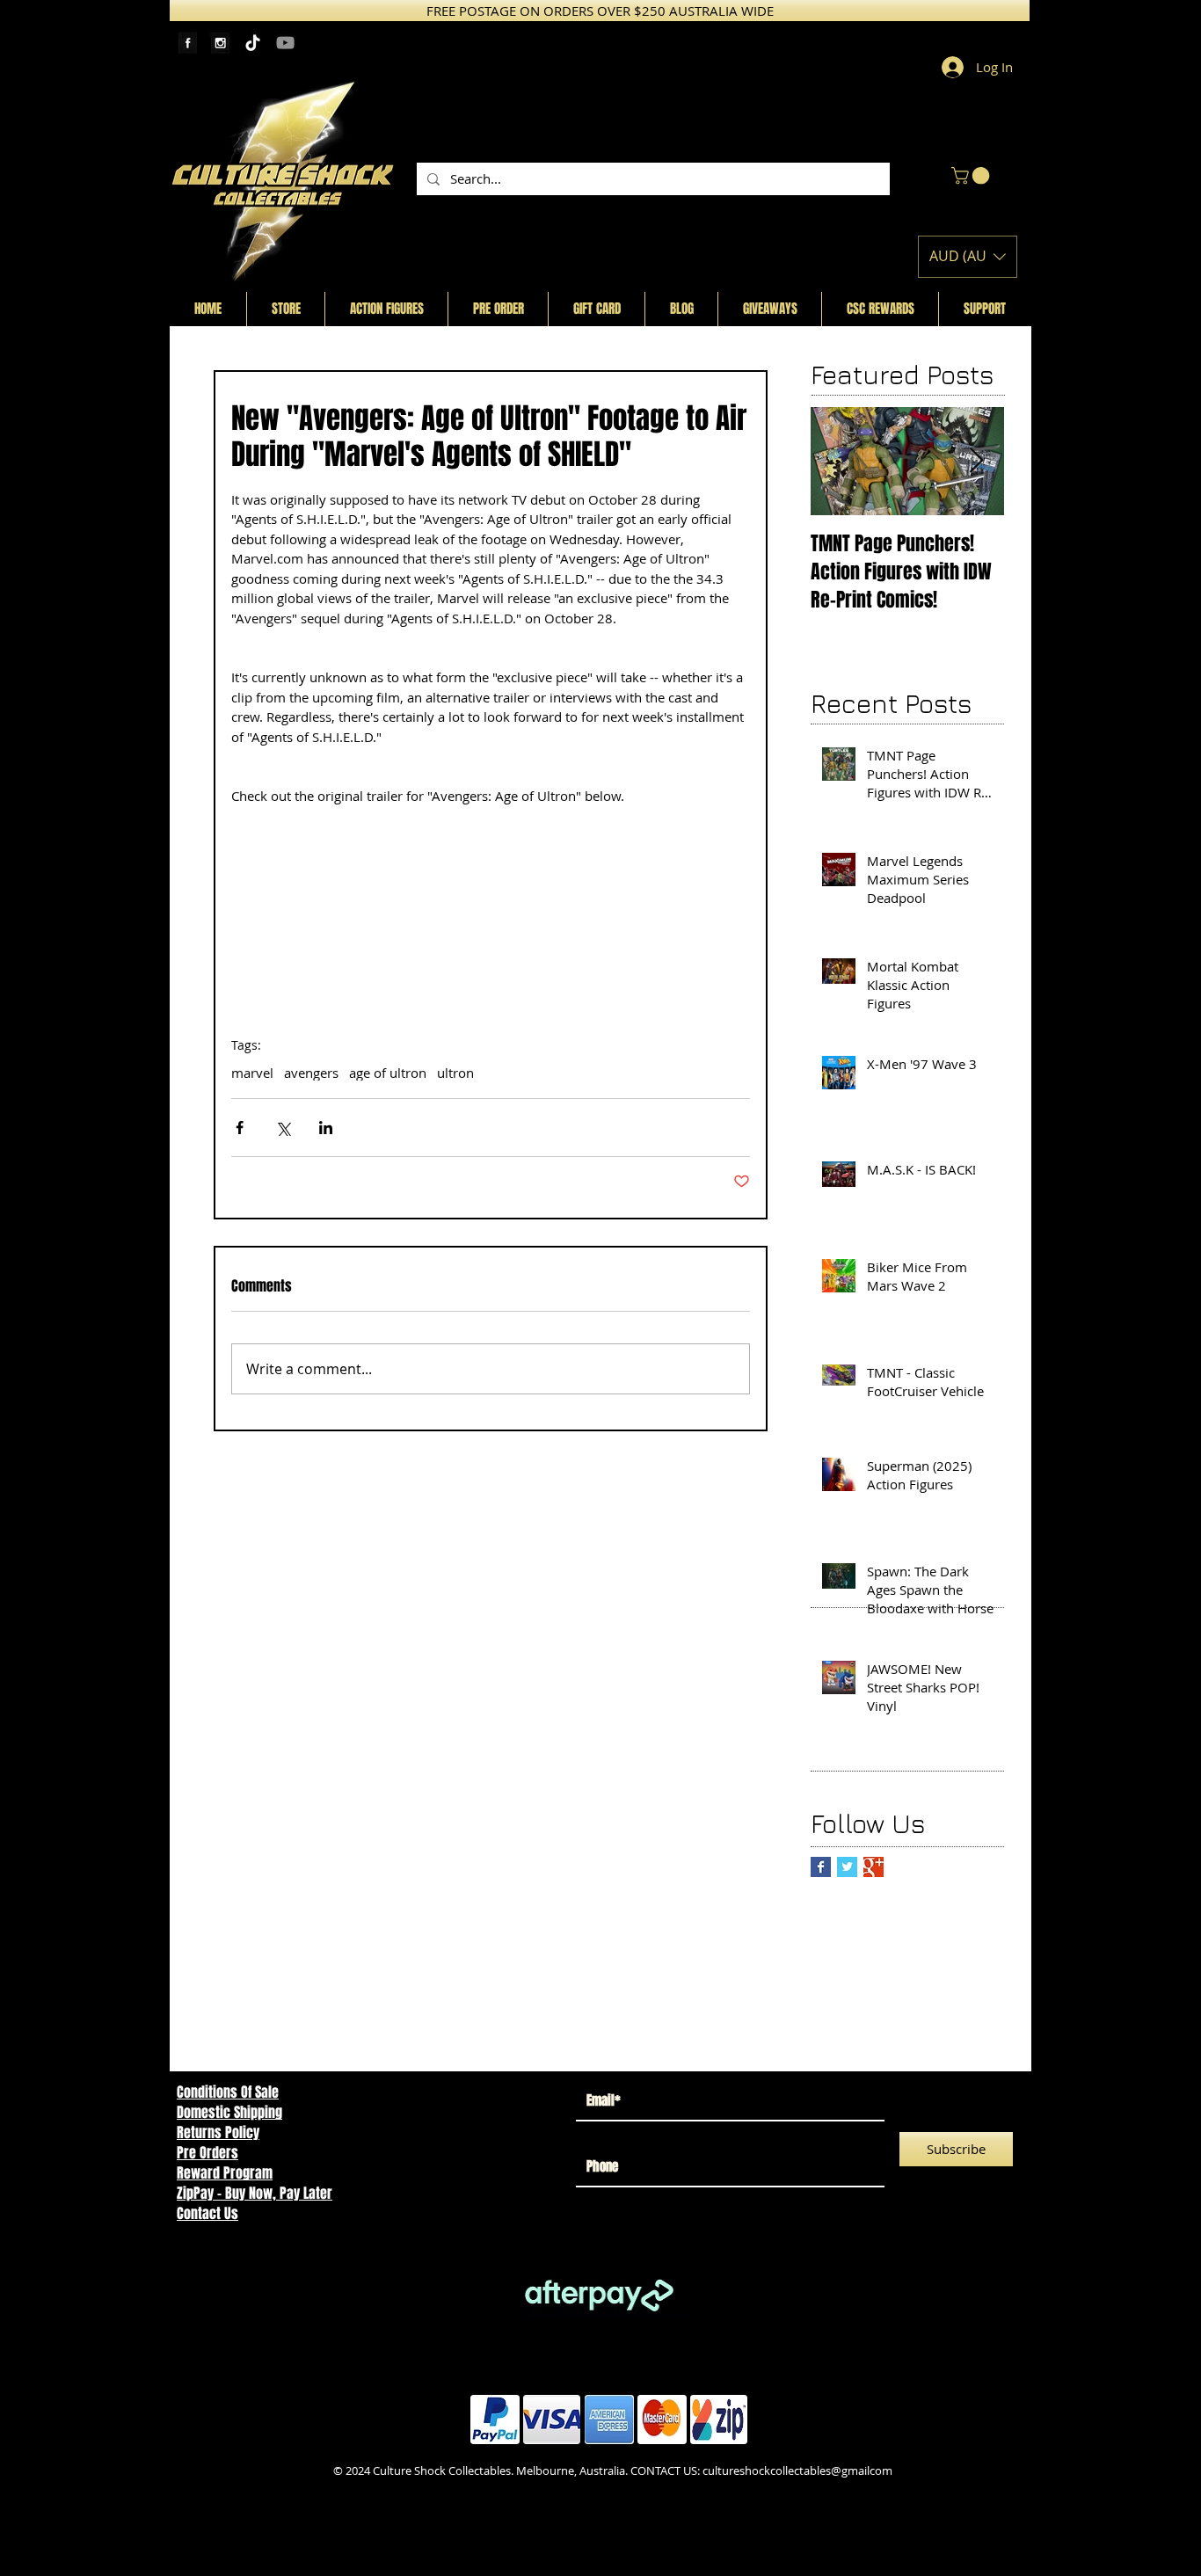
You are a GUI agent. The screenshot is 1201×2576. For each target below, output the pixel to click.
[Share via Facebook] (240, 1128)
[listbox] (968, 257)
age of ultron (388, 1073)
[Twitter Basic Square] (847, 1867)
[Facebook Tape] (188, 43)
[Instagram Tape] (220, 43)
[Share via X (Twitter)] (283, 1128)
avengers (311, 1073)
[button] (972, 176)
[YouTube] (285, 43)
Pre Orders (207, 2153)
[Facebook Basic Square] (821, 1867)
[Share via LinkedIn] (326, 1128)
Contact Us (207, 2213)
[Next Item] (976, 461)
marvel (252, 1073)
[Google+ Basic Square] (873, 1867)
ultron (455, 1073)
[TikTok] (253, 43)
